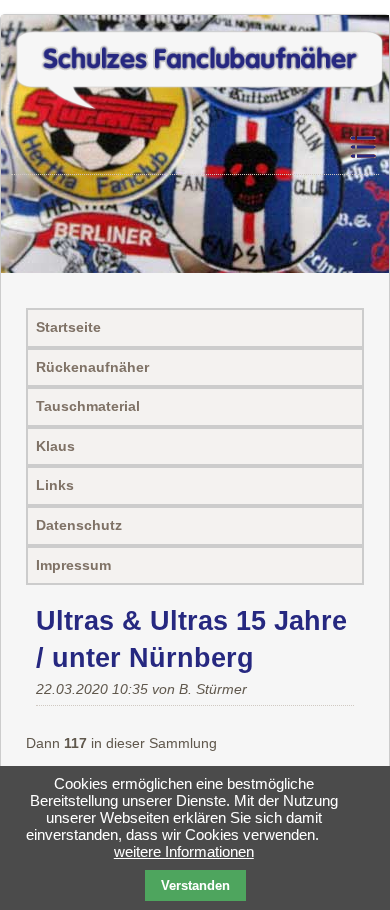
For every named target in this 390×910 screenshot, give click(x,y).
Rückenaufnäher (92, 367)
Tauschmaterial (88, 406)
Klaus (55, 446)
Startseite (68, 327)
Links (55, 485)
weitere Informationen (184, 851)
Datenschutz (79, 525)
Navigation (361, 147)
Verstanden (195, 885)
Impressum (73, 565)
